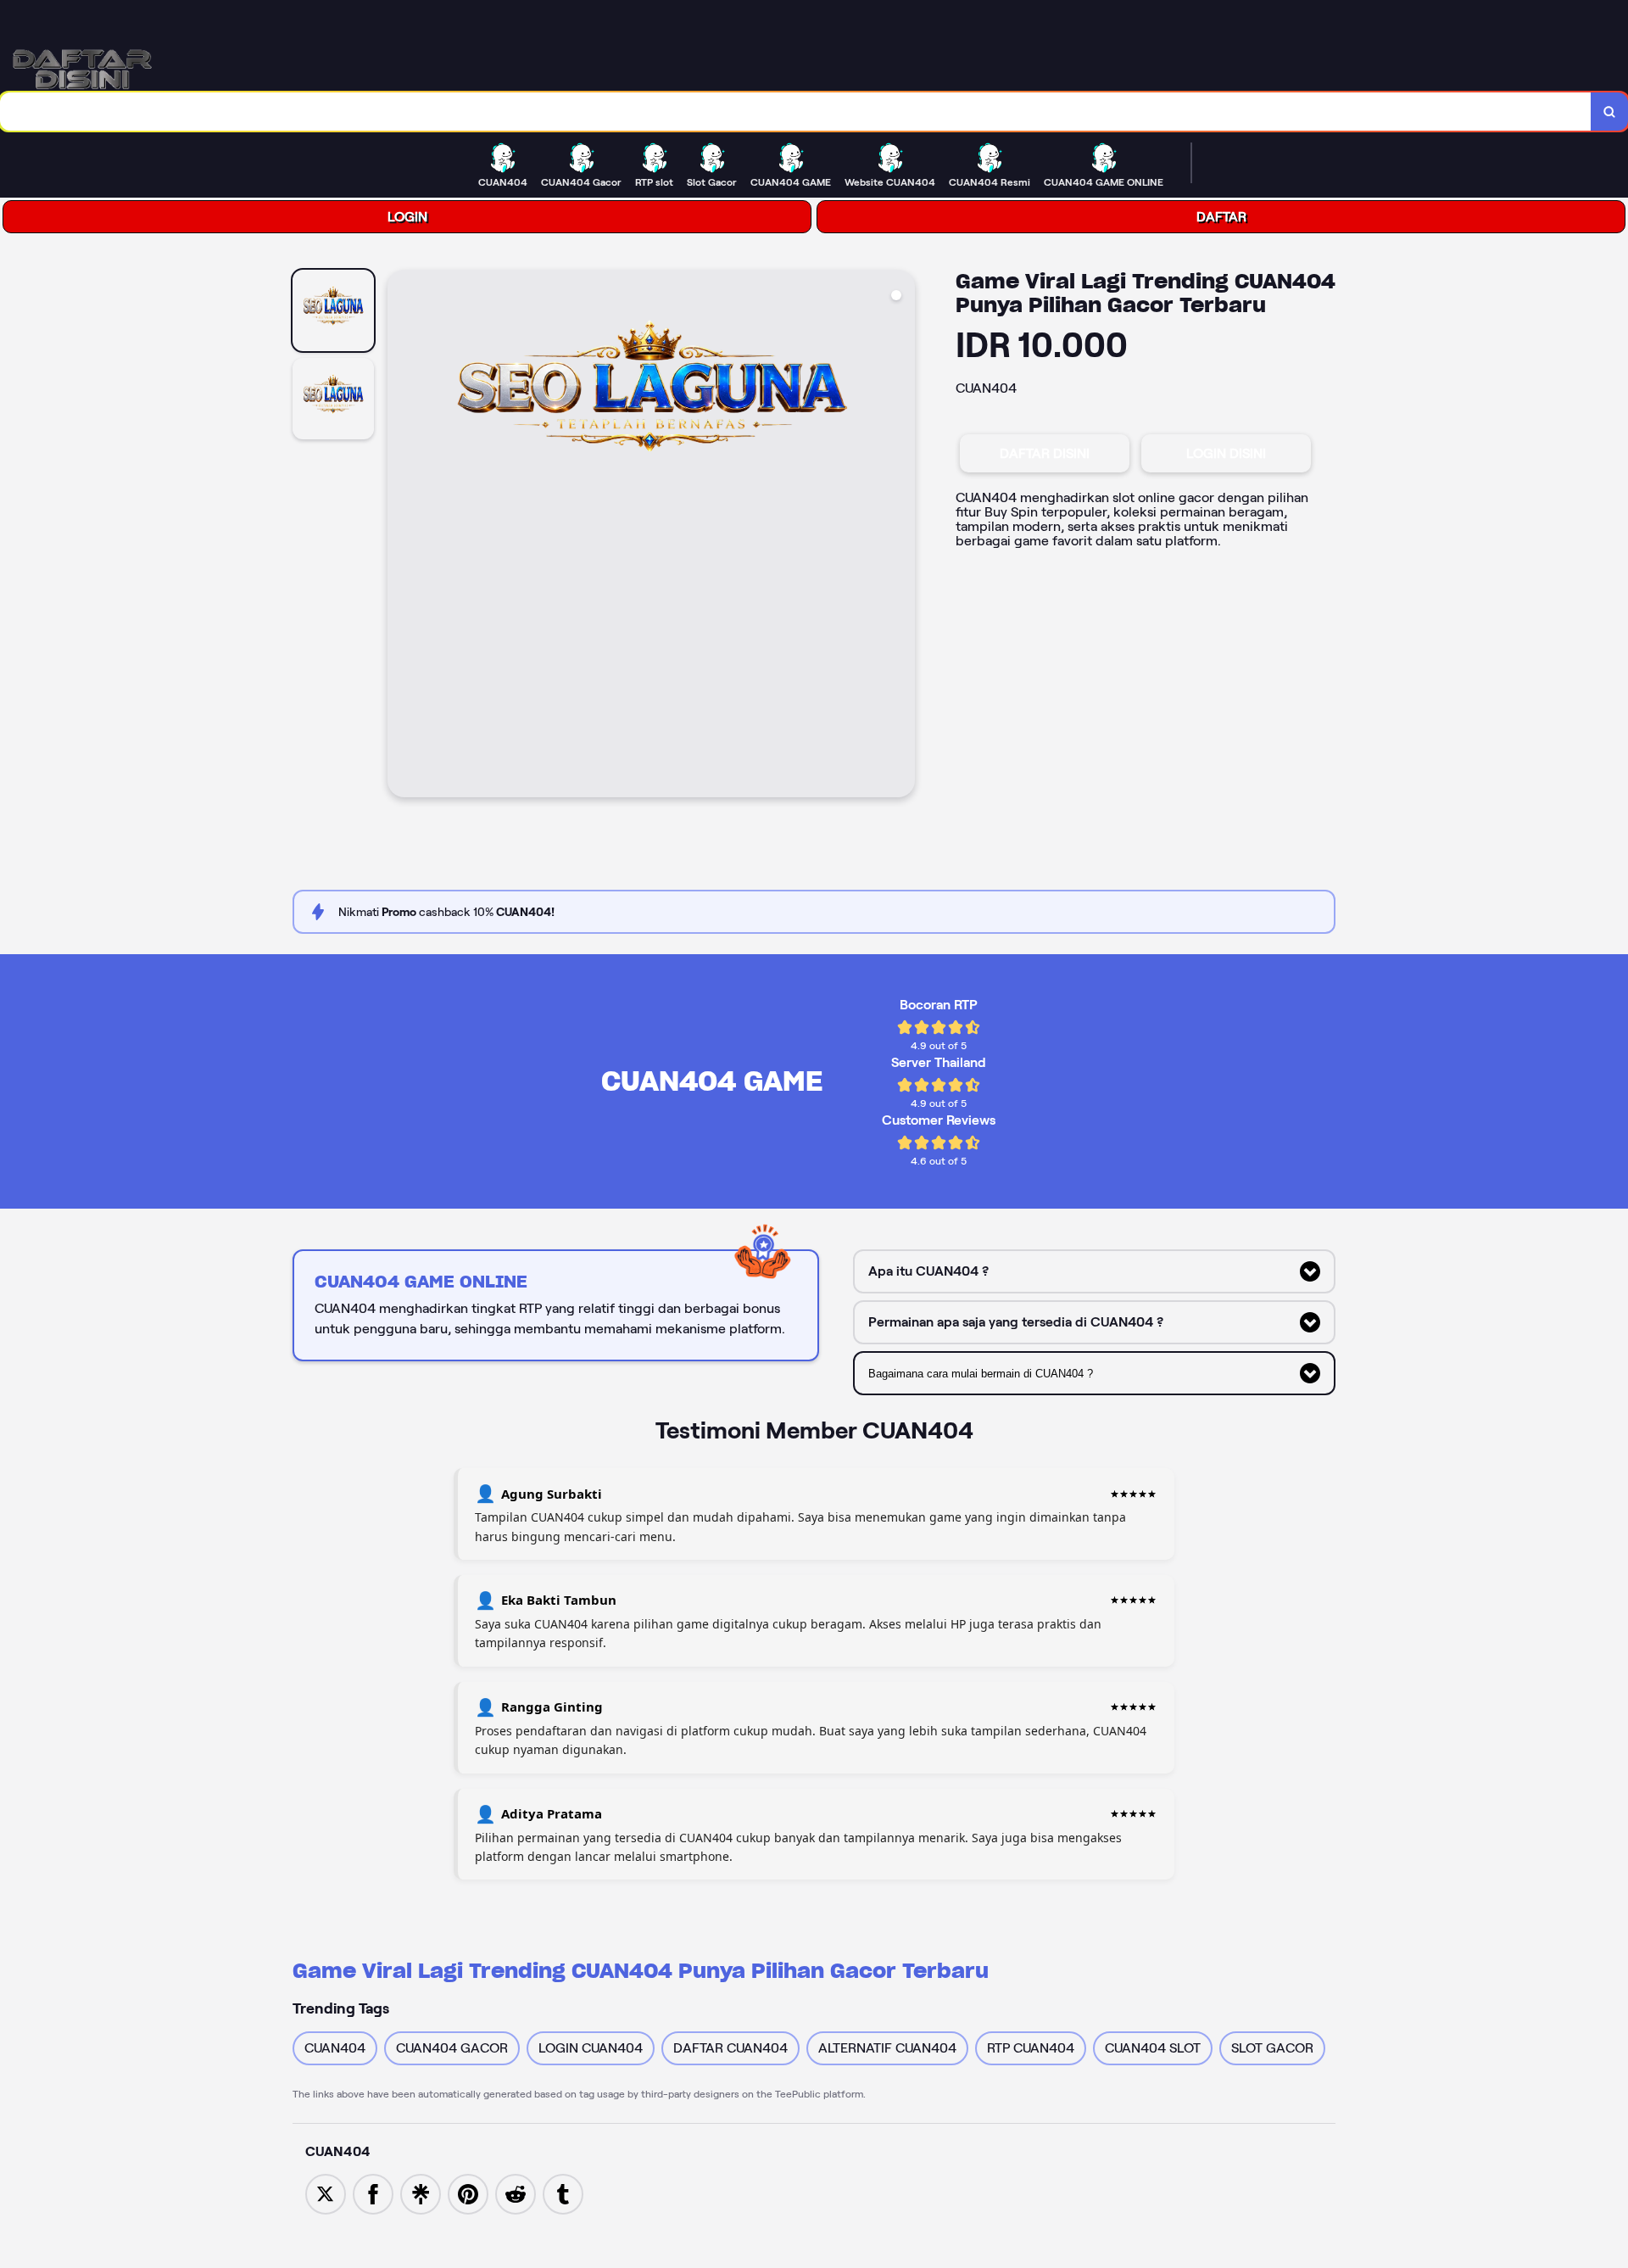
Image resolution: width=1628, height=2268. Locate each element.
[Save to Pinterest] (468, 2193)
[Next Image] (901, 536)
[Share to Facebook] (373, 2193)
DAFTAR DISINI (1045, 453)
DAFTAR (1221, 217)
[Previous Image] (401, 536)
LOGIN (407, 217)
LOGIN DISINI (1226, 453)
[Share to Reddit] (516, 2193)
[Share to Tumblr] (563, 2193)
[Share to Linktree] (421, 2193)
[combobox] (796, 112)
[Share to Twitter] (326, 2193)
